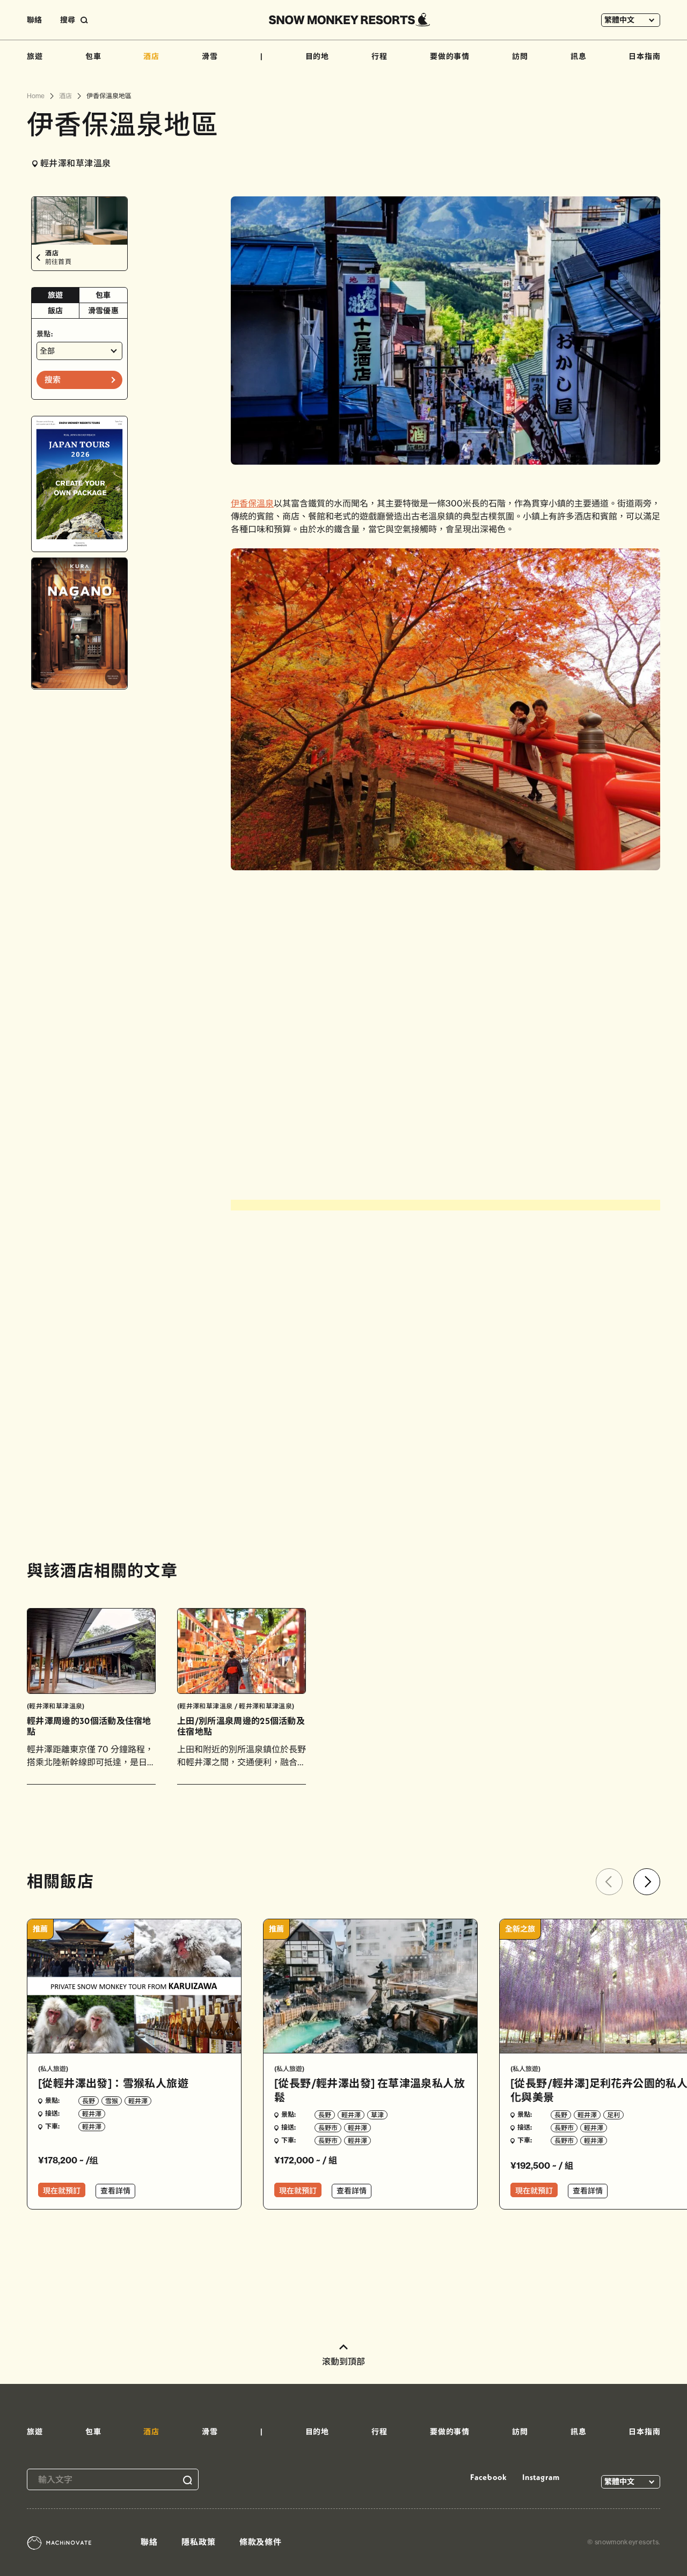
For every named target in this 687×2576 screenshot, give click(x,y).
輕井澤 (138, 2101)
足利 (613, 2115)
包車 (93, 56)
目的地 (317, 56)
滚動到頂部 (343, 2361)
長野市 (328, 2128)
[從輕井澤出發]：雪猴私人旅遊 (113, 2083)
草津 (377, 2115)
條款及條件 (261, 2542)
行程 (379, 56)
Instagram (541, 2477)
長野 (89, 2101)
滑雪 (210, 56)
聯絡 (34, 20)
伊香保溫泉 (252, 503)
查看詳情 (115, 2191)
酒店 (151, 56)
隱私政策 (199, 2542)
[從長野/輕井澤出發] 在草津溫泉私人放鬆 (370, 2090)
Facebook (488, 2477)
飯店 (56, 311)
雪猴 (112, 2101)
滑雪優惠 (103, 311)
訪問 (520, 56)
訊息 (579, 56)
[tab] (56, 295)
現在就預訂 (62, 2191)
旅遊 (35, 56)
